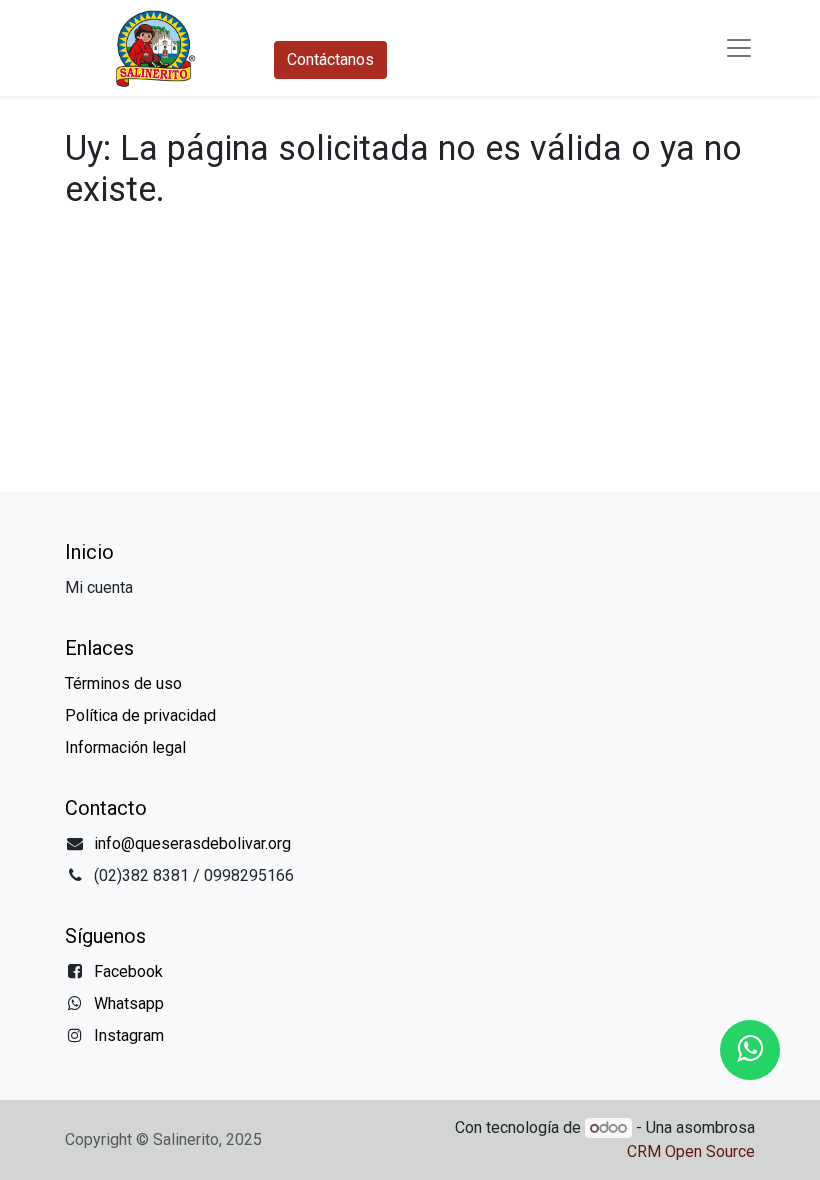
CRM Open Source (691, 1151)
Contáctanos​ (330, 59)
